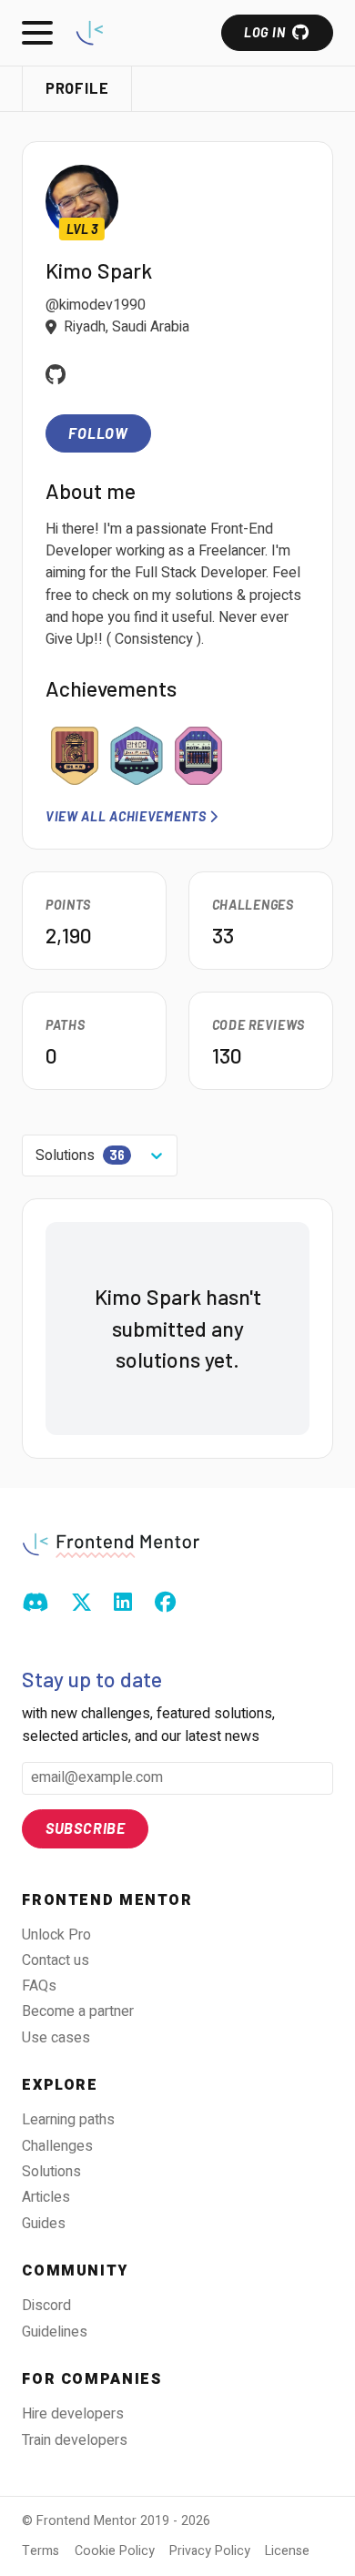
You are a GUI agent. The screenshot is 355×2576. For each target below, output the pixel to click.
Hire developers (73, 2414)
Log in (264, 32)
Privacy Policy (210, 2551)
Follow (98, 433)
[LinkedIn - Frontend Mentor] (123, 1604)
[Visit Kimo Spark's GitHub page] (56, 377)
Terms (41, 2551)
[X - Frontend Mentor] (81, 1604)
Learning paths (68, 2120)
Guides (44, 2224)
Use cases (56, 2038)
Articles (46, 2197)
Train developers (75, 2440)
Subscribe (86, 1828)
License (287, 2551)
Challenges (57, 2146)
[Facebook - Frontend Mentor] (165, 1604)
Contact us (56, 1960)
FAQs (39, 1986)
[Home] (90, 32)
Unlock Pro (56, 1935)
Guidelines (55, 2332)
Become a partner (78, 2011)
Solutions (51, 2172)
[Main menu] (37, 33)
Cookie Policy (115, 2551)
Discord (46, 2306)
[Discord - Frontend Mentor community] (35, 1604)
